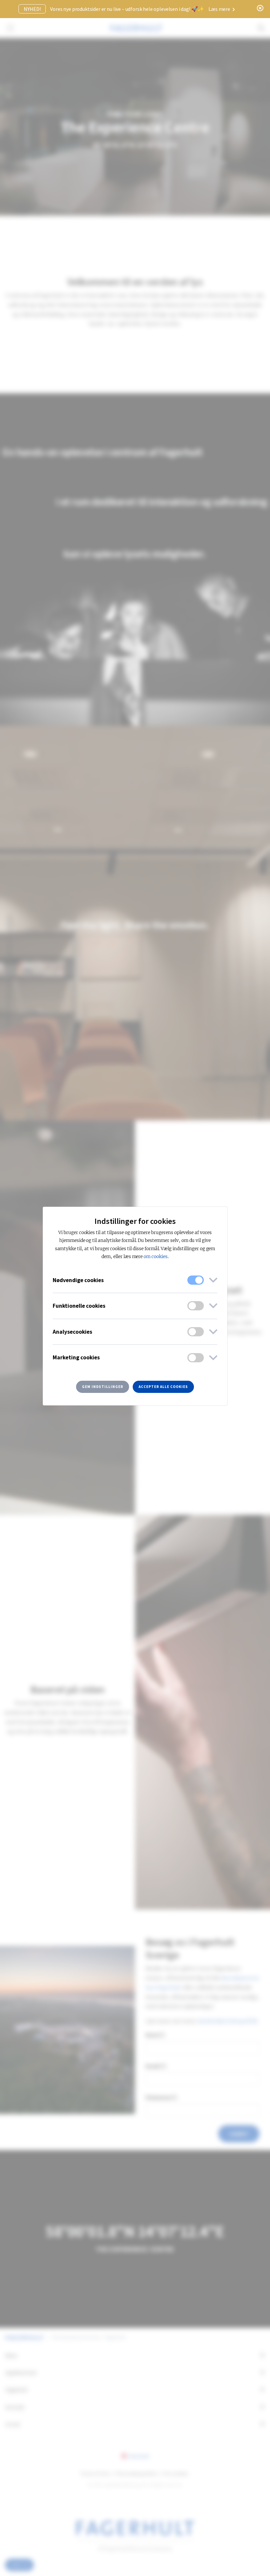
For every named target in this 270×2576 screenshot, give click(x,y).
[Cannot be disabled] (196, 1280)
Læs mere (220, 9)
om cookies (156, 1257)
